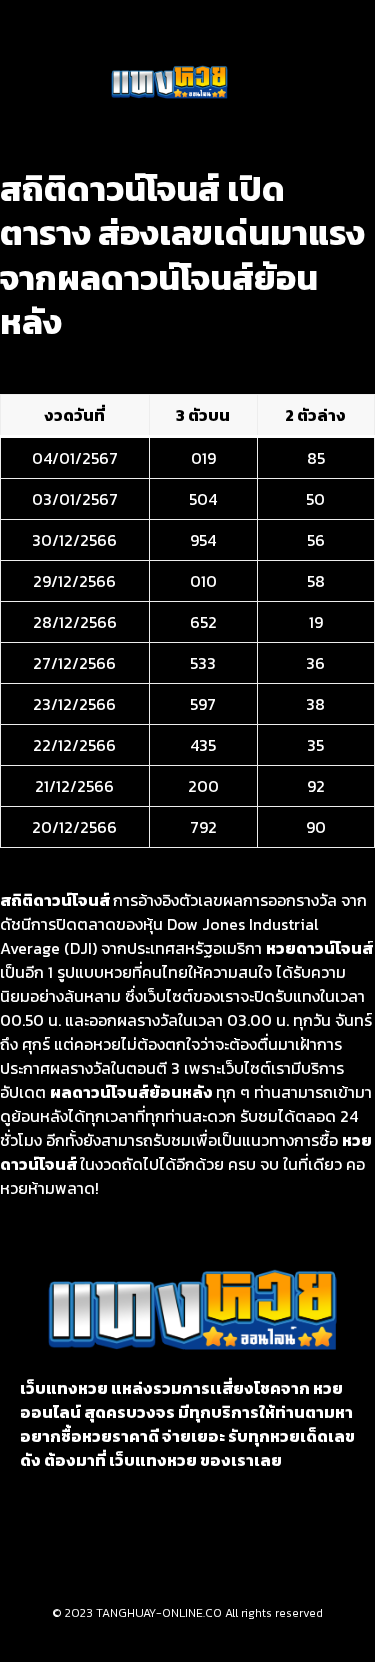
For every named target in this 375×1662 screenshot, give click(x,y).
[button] (59, 83)
